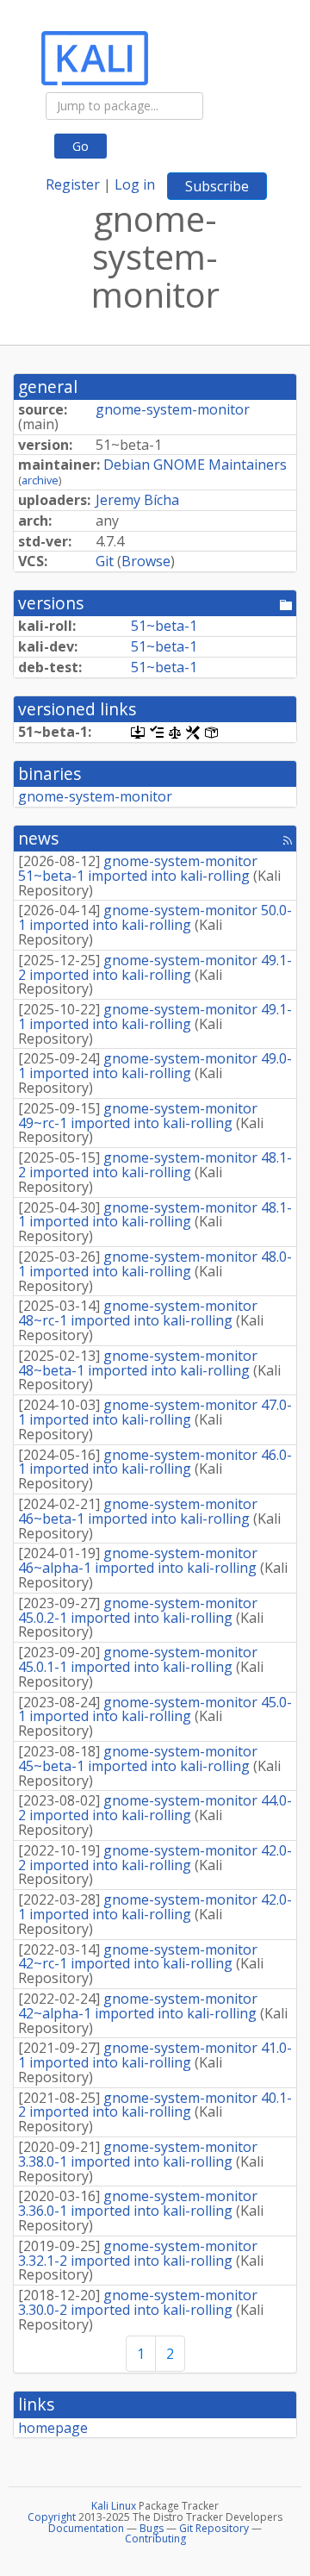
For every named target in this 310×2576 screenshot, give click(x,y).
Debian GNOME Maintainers (195, 465)
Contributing (155, 2539)
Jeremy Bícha (137, 500)
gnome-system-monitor (173, 409)
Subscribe (217, 186)
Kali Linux (114, 2506)
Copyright (52, 2517)
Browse (146, 561)
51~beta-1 (164, 626)
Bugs (152, 2528)
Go (81, 146)
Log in (135, 184)
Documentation (86, 2528)
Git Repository (214, 2528)
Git (105, 561)
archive (40, 480)
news (38, 838)
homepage (53, 2428)
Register (73, 184)
